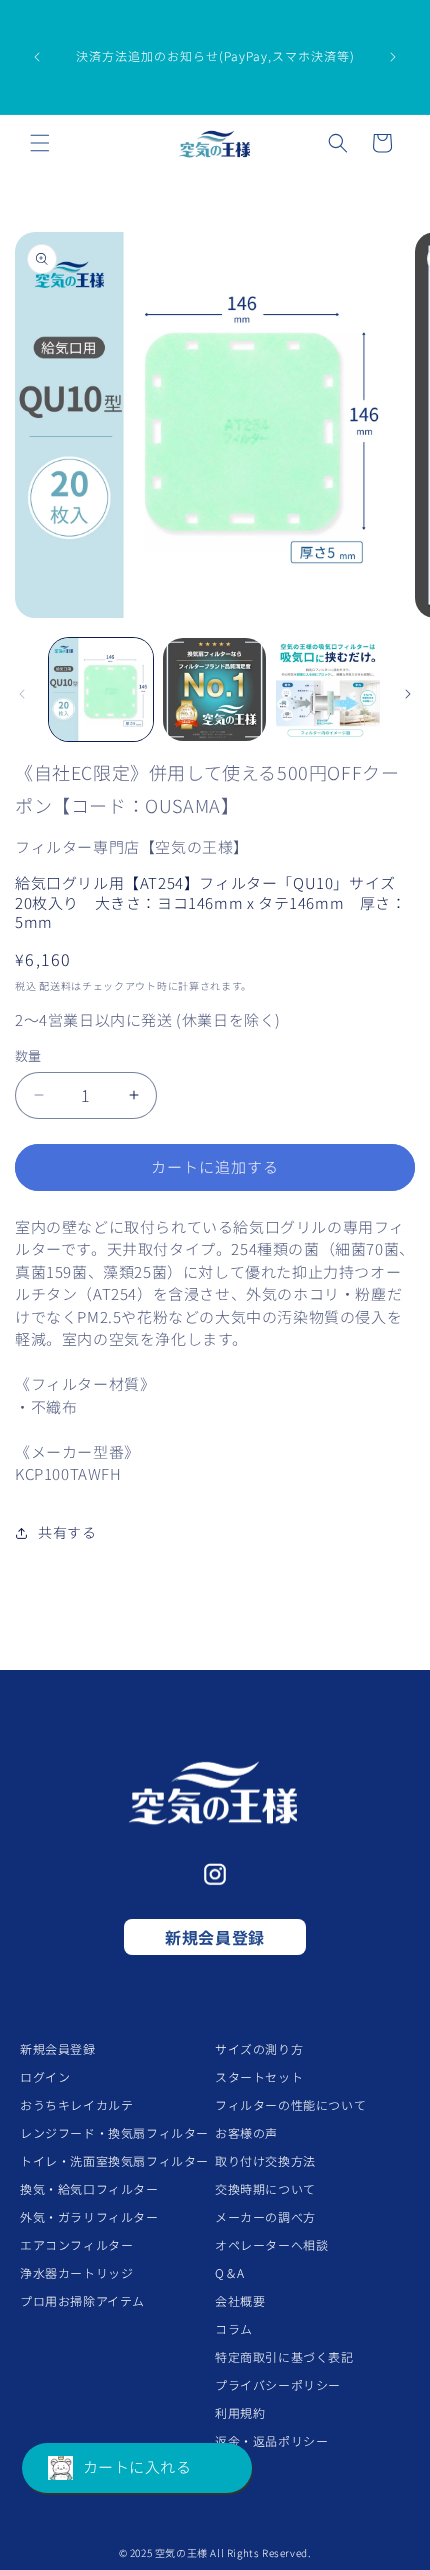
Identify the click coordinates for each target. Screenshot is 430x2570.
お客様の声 (246, 2132)
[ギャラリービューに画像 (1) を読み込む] (101, 690)
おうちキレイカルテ (76, 2104)
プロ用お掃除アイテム (82, 2300)
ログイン (45, 2076)
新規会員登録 (215, 1937)
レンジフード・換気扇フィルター (114, 2132)
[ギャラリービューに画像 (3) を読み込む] (328, 690)
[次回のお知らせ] (393, 57)
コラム (234, 2328)
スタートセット (259, 2076)
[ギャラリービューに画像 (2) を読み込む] (215, 690)
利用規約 (240, 2412)
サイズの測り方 (259, 2048)
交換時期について (265, 2188)
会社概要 (240, 2300)
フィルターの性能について (290, 2104)
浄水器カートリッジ (76, 2272)
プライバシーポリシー (278, 2384)
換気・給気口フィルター (89, 2188)
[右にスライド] (408, 694)
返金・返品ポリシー (271, 2440)
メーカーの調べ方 (265, 2216)
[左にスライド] (22, 694)
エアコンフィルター (76, 2244)
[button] (40, 143)
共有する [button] (67, 1532)
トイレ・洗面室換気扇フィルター (114, 2160)
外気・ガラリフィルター (89, 2216)
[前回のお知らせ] (37, 57)
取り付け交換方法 (265, 2160)
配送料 (55, 985)
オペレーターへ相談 (271, 2244)
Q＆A (230, 2272)
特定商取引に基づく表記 (284, 2356)
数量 (28, 1055)
